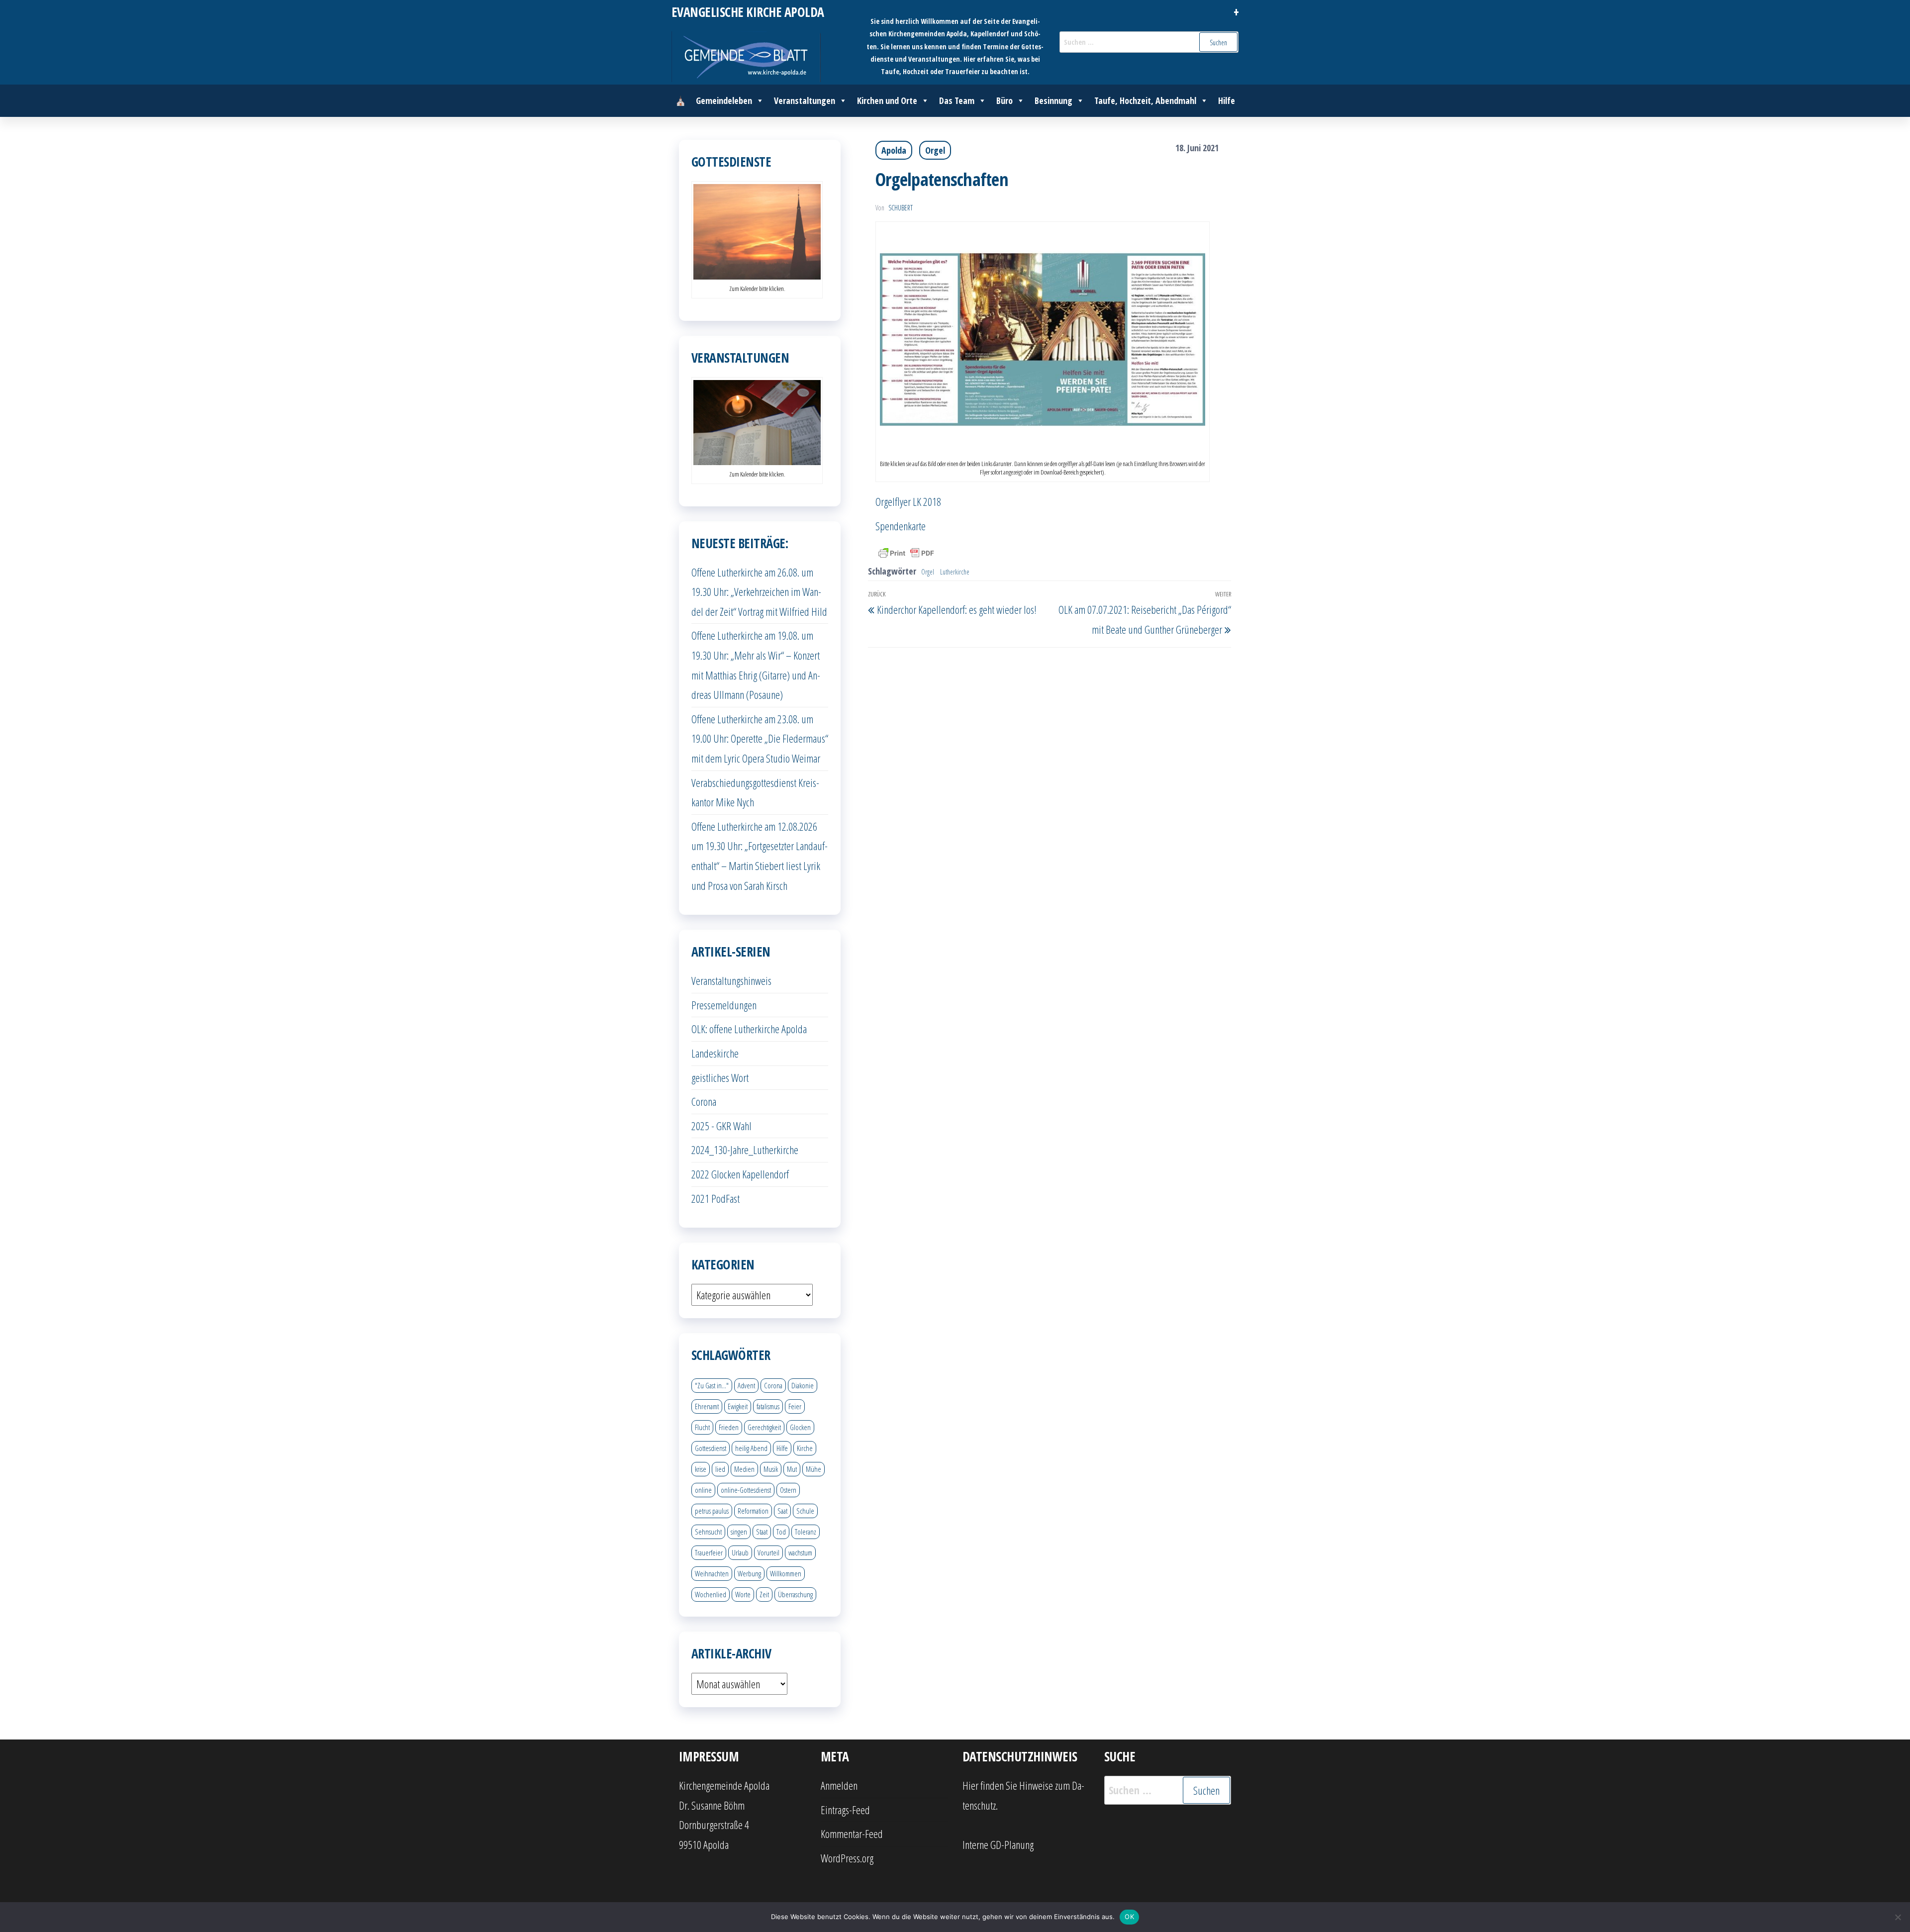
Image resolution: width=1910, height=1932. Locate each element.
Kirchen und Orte (887, 100)
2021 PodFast (716, 1198)
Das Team (957, 100)
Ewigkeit (738, 1406)
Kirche (805, 1448)
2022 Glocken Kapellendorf (740, 1174)
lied (720, 1469)
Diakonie (803, 1385)
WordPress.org (847, 1858)
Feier (795, 1406)
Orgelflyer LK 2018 (908, 501)
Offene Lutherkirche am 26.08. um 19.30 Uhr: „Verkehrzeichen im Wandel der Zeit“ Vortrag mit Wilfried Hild (759, 592)
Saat (782, 1511)
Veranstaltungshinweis (731, 980)
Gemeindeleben (724, 100)
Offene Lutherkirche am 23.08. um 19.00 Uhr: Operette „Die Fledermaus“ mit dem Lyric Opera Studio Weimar (760, 738)
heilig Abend (751, 1448)
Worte (743, 1594)
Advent (746, 1385)
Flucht (702, 1427)
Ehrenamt (707, 1406)
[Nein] (1898, 1917)
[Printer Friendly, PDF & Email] (906, 552)
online (703, 1490)
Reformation (753, 1511)
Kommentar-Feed (852, 1834)
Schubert (901, 208)
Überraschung (795, 1594)
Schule (805, 1511)
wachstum (800, 1552)
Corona (704, 1101)
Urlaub (740, 1552)
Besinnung (1053, 100)
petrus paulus (712, 1511)
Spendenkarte (901, 526)
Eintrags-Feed (845, 1810)
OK (1129, 1917)
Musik (771, 1469)
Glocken (800, 1427)
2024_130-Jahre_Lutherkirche (745, 1150)
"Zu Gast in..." (712, 1385)
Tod (781, 1532)
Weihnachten (712, 1573)
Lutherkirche (955, 572)
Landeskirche (715, 1053)
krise (701, 1469)
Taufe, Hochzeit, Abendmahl (1145, 100)
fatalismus (768, 1406)
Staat (762, 1532)
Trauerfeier (709, 1552)
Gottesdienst (711, 1448)
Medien (744, 1469)
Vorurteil (768, 1552)
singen (739, 1532)
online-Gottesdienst (746, 1490)
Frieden (729, 1427)
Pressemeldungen (724, 1005)
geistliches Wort (720, 1077)
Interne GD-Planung (998, 1844)
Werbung (749, 1573)
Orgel (935, 150)
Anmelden (839, 1785)
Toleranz (806, 1532)
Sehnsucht (708, 1532)
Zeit (764, 1594)
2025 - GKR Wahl (721, 1126)
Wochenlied (711, 1594)
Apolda (894, 150)
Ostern (788, 1490)
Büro (1004, 100)
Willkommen (786, 1573)
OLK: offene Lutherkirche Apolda (749, 1029)
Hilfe (1227, 100)
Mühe (813, 1469)
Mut (792, 1469)
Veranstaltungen (805, 100)
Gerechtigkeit (764, 1427)
